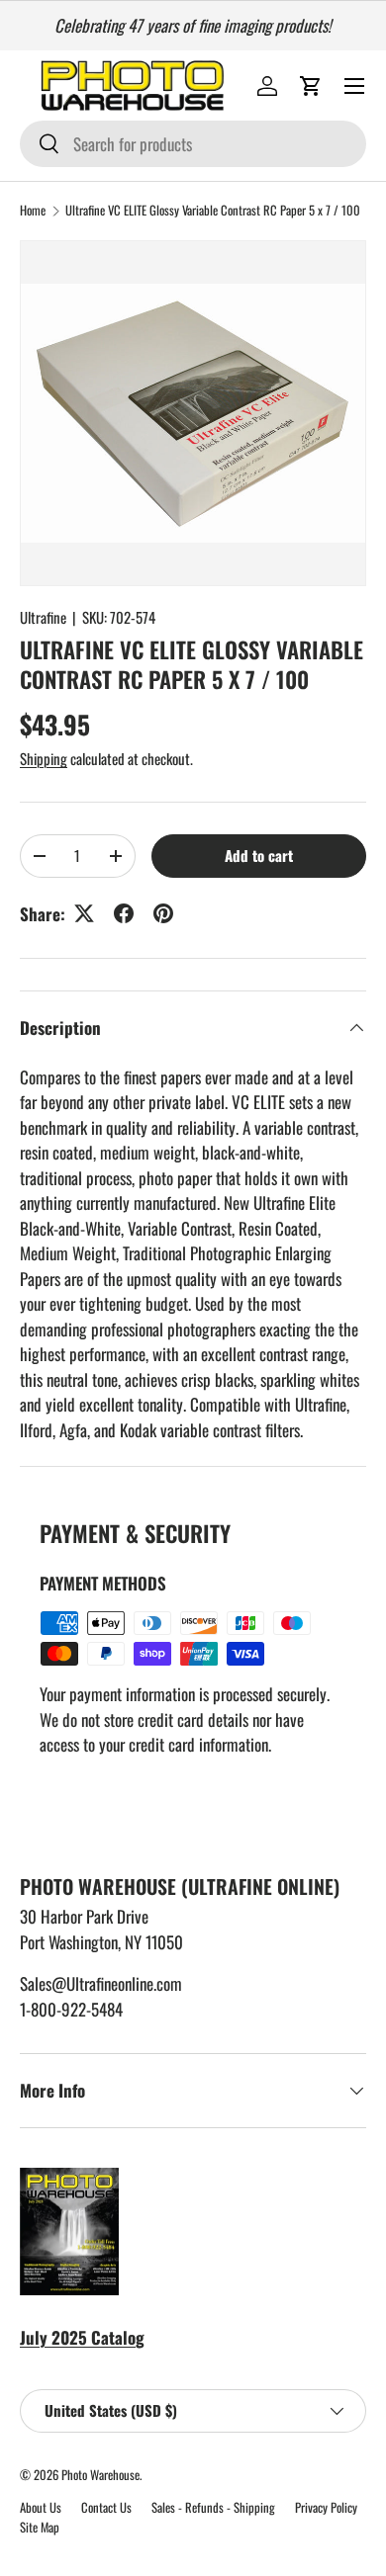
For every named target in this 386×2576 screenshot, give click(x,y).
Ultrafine (43, 617)
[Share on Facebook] (124, 913)
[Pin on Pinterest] (163, 913)
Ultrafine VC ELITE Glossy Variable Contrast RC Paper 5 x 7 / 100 (213, 211)
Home (33, 211)
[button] (311, 86)
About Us (41, 2507)
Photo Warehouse (100, 2475)
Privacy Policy (326, 2507)
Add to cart (259, 855)
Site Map (40, 2527)
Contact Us (106, 2507)
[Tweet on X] (84, 913)
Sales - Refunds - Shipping (213, 2507)
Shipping (44, 758)
